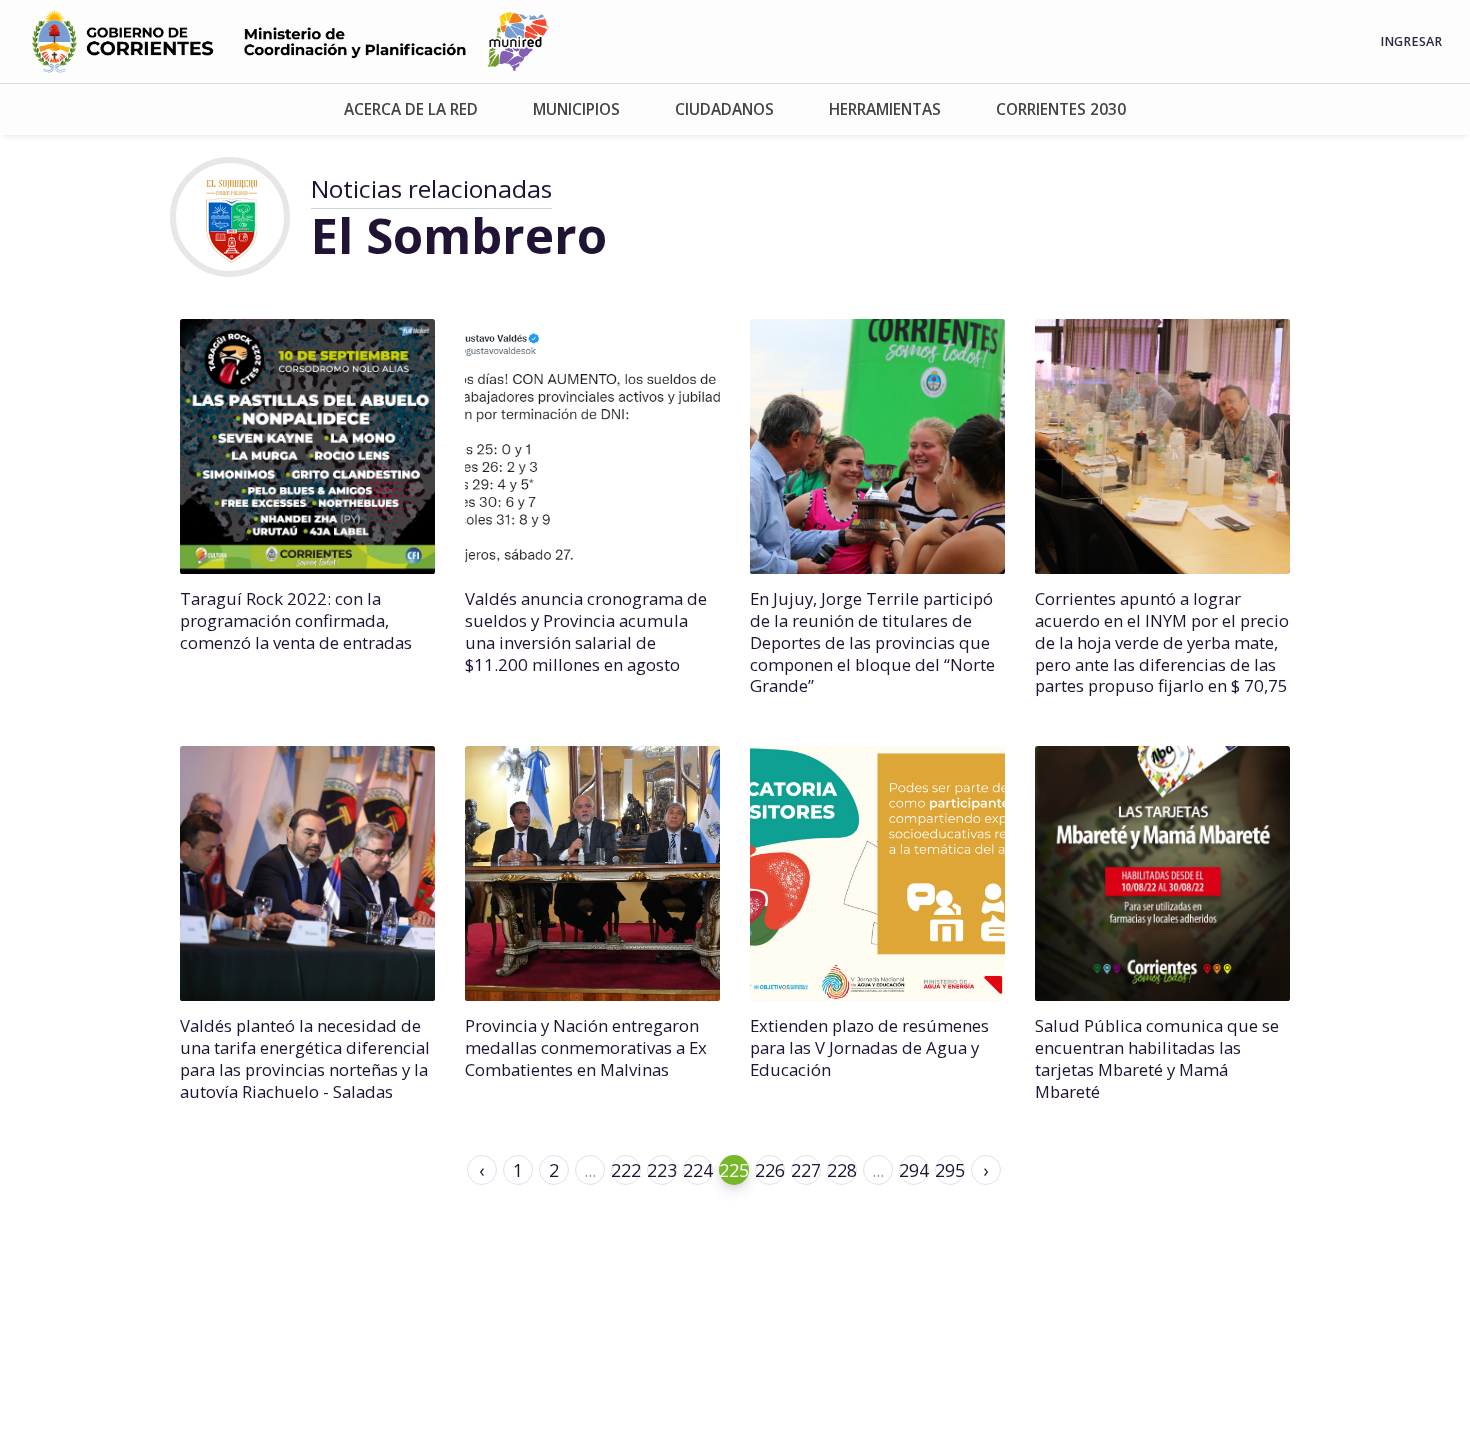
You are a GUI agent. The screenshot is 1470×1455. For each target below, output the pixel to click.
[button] (410, 109)
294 (914, 1170)
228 (842, 1170)
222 (626, 1170)
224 (698, 1170)
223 (662, 1170)
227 (806, 1170)
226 (770, 1170)
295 (950, 1170)
